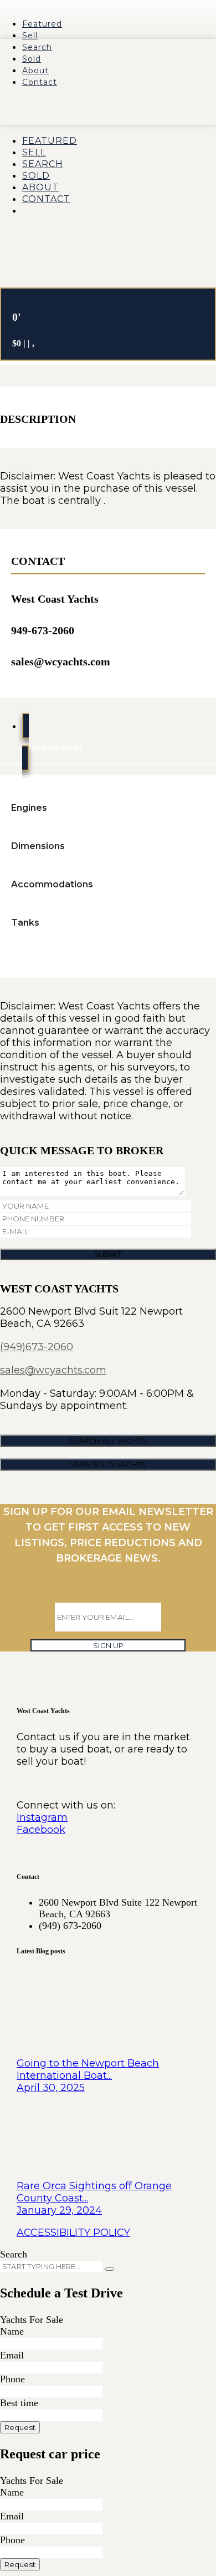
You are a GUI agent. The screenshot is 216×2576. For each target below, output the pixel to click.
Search (37, 47)
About (35, 70)
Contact (40, 82)
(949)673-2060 (37, 1347)
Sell (30, 36)
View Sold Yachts (108, 1464)
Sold (32, 59)
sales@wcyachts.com (53, 1370)
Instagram (42, 1817)
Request (20, 2427)
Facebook (41, 1830)
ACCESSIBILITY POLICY (73, 2232)
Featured (42, 24)
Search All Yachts (108, 1441)
